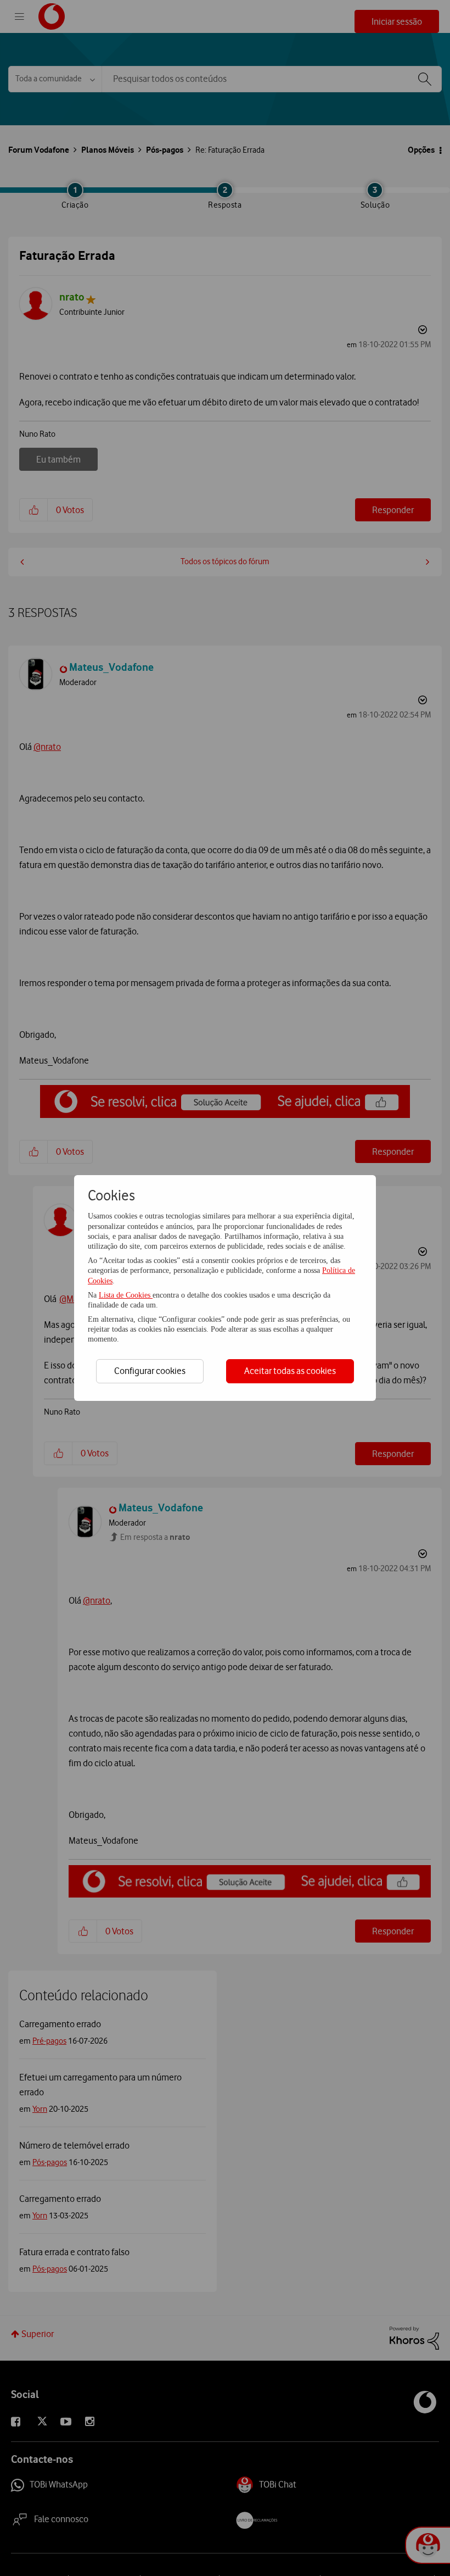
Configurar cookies (150, 1371)
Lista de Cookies (126, 1295)
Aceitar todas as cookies (290, 1371)
